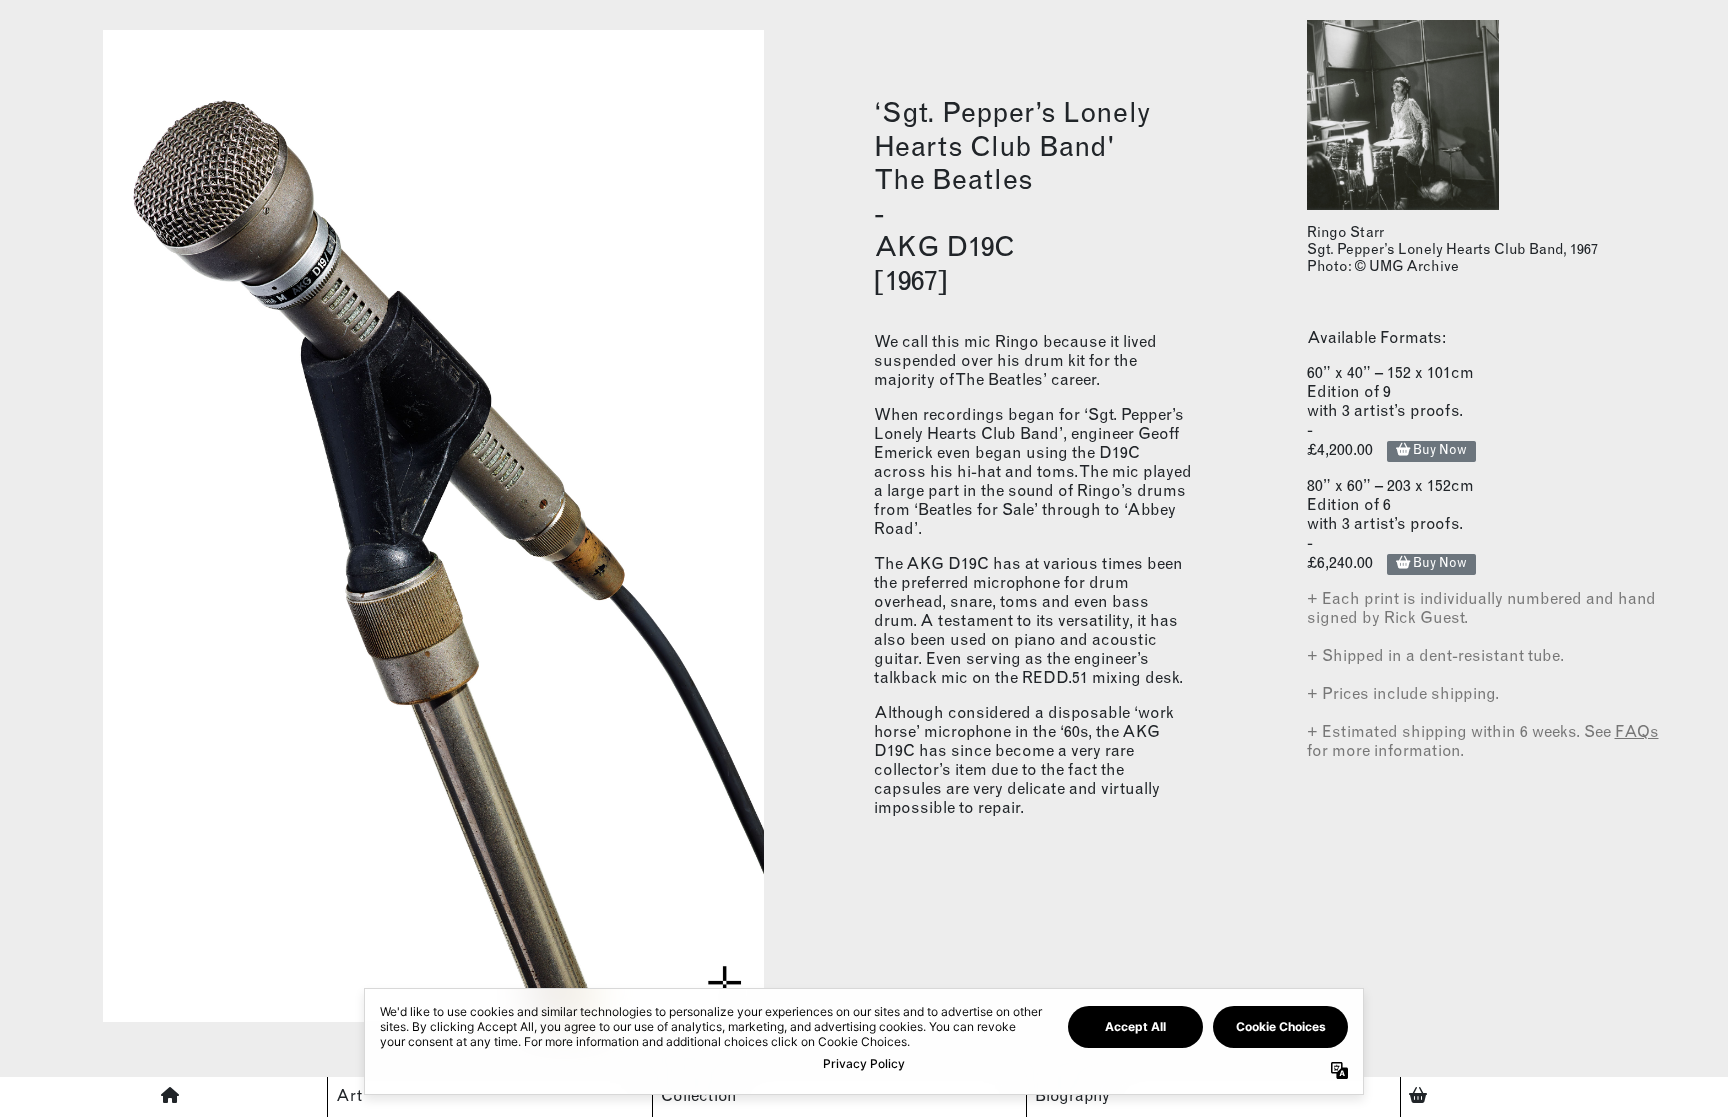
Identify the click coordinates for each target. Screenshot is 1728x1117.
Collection (699, 1097)
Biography (1072, 1097)
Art (349, 1097)
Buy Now (1438, 451)
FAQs (1637, 733)
